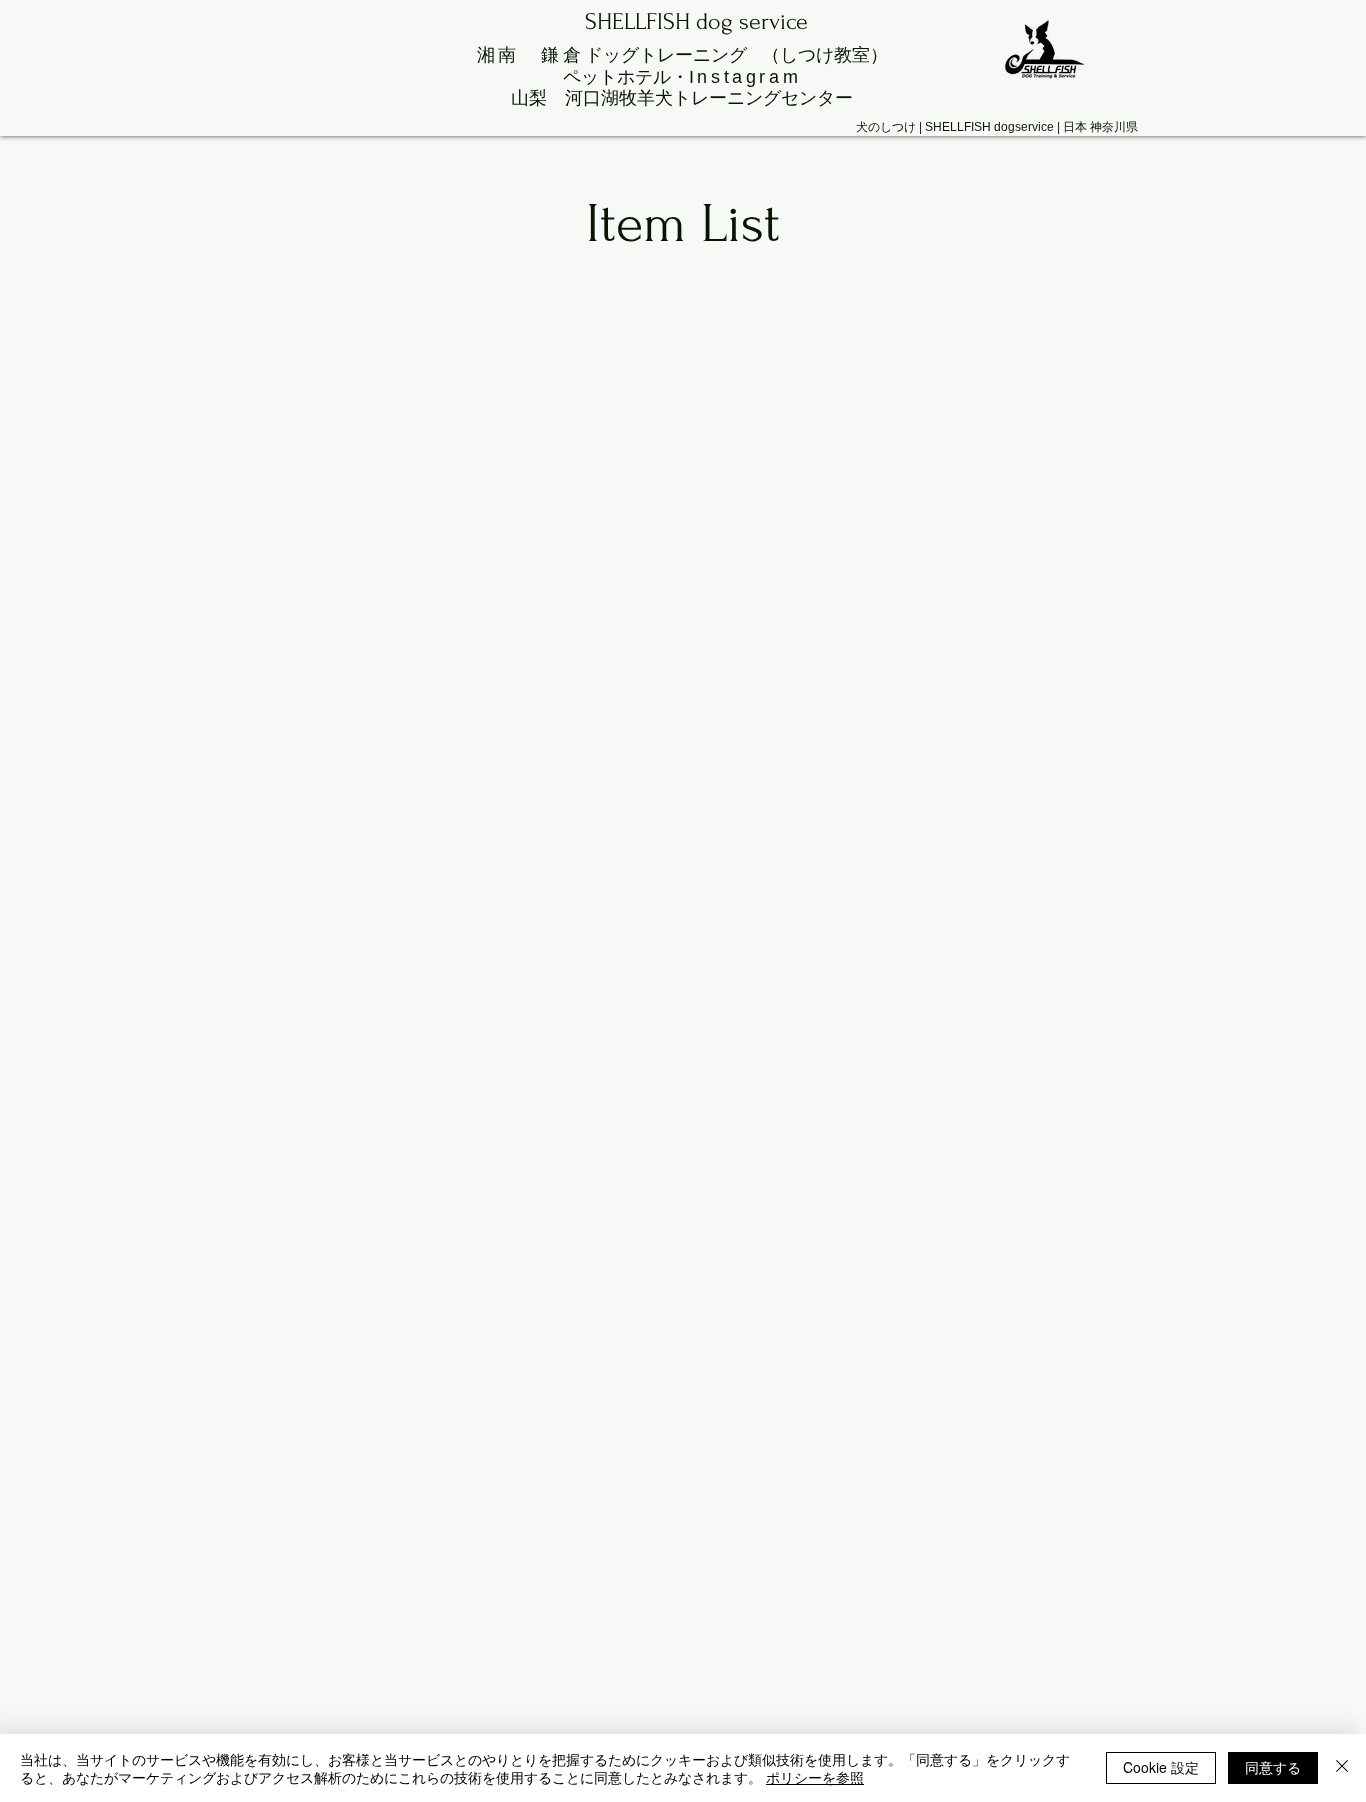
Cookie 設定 (1161, 1767)
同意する (1273, 1767)
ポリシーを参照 (815, 1777)
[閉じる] (1342, 1768)
